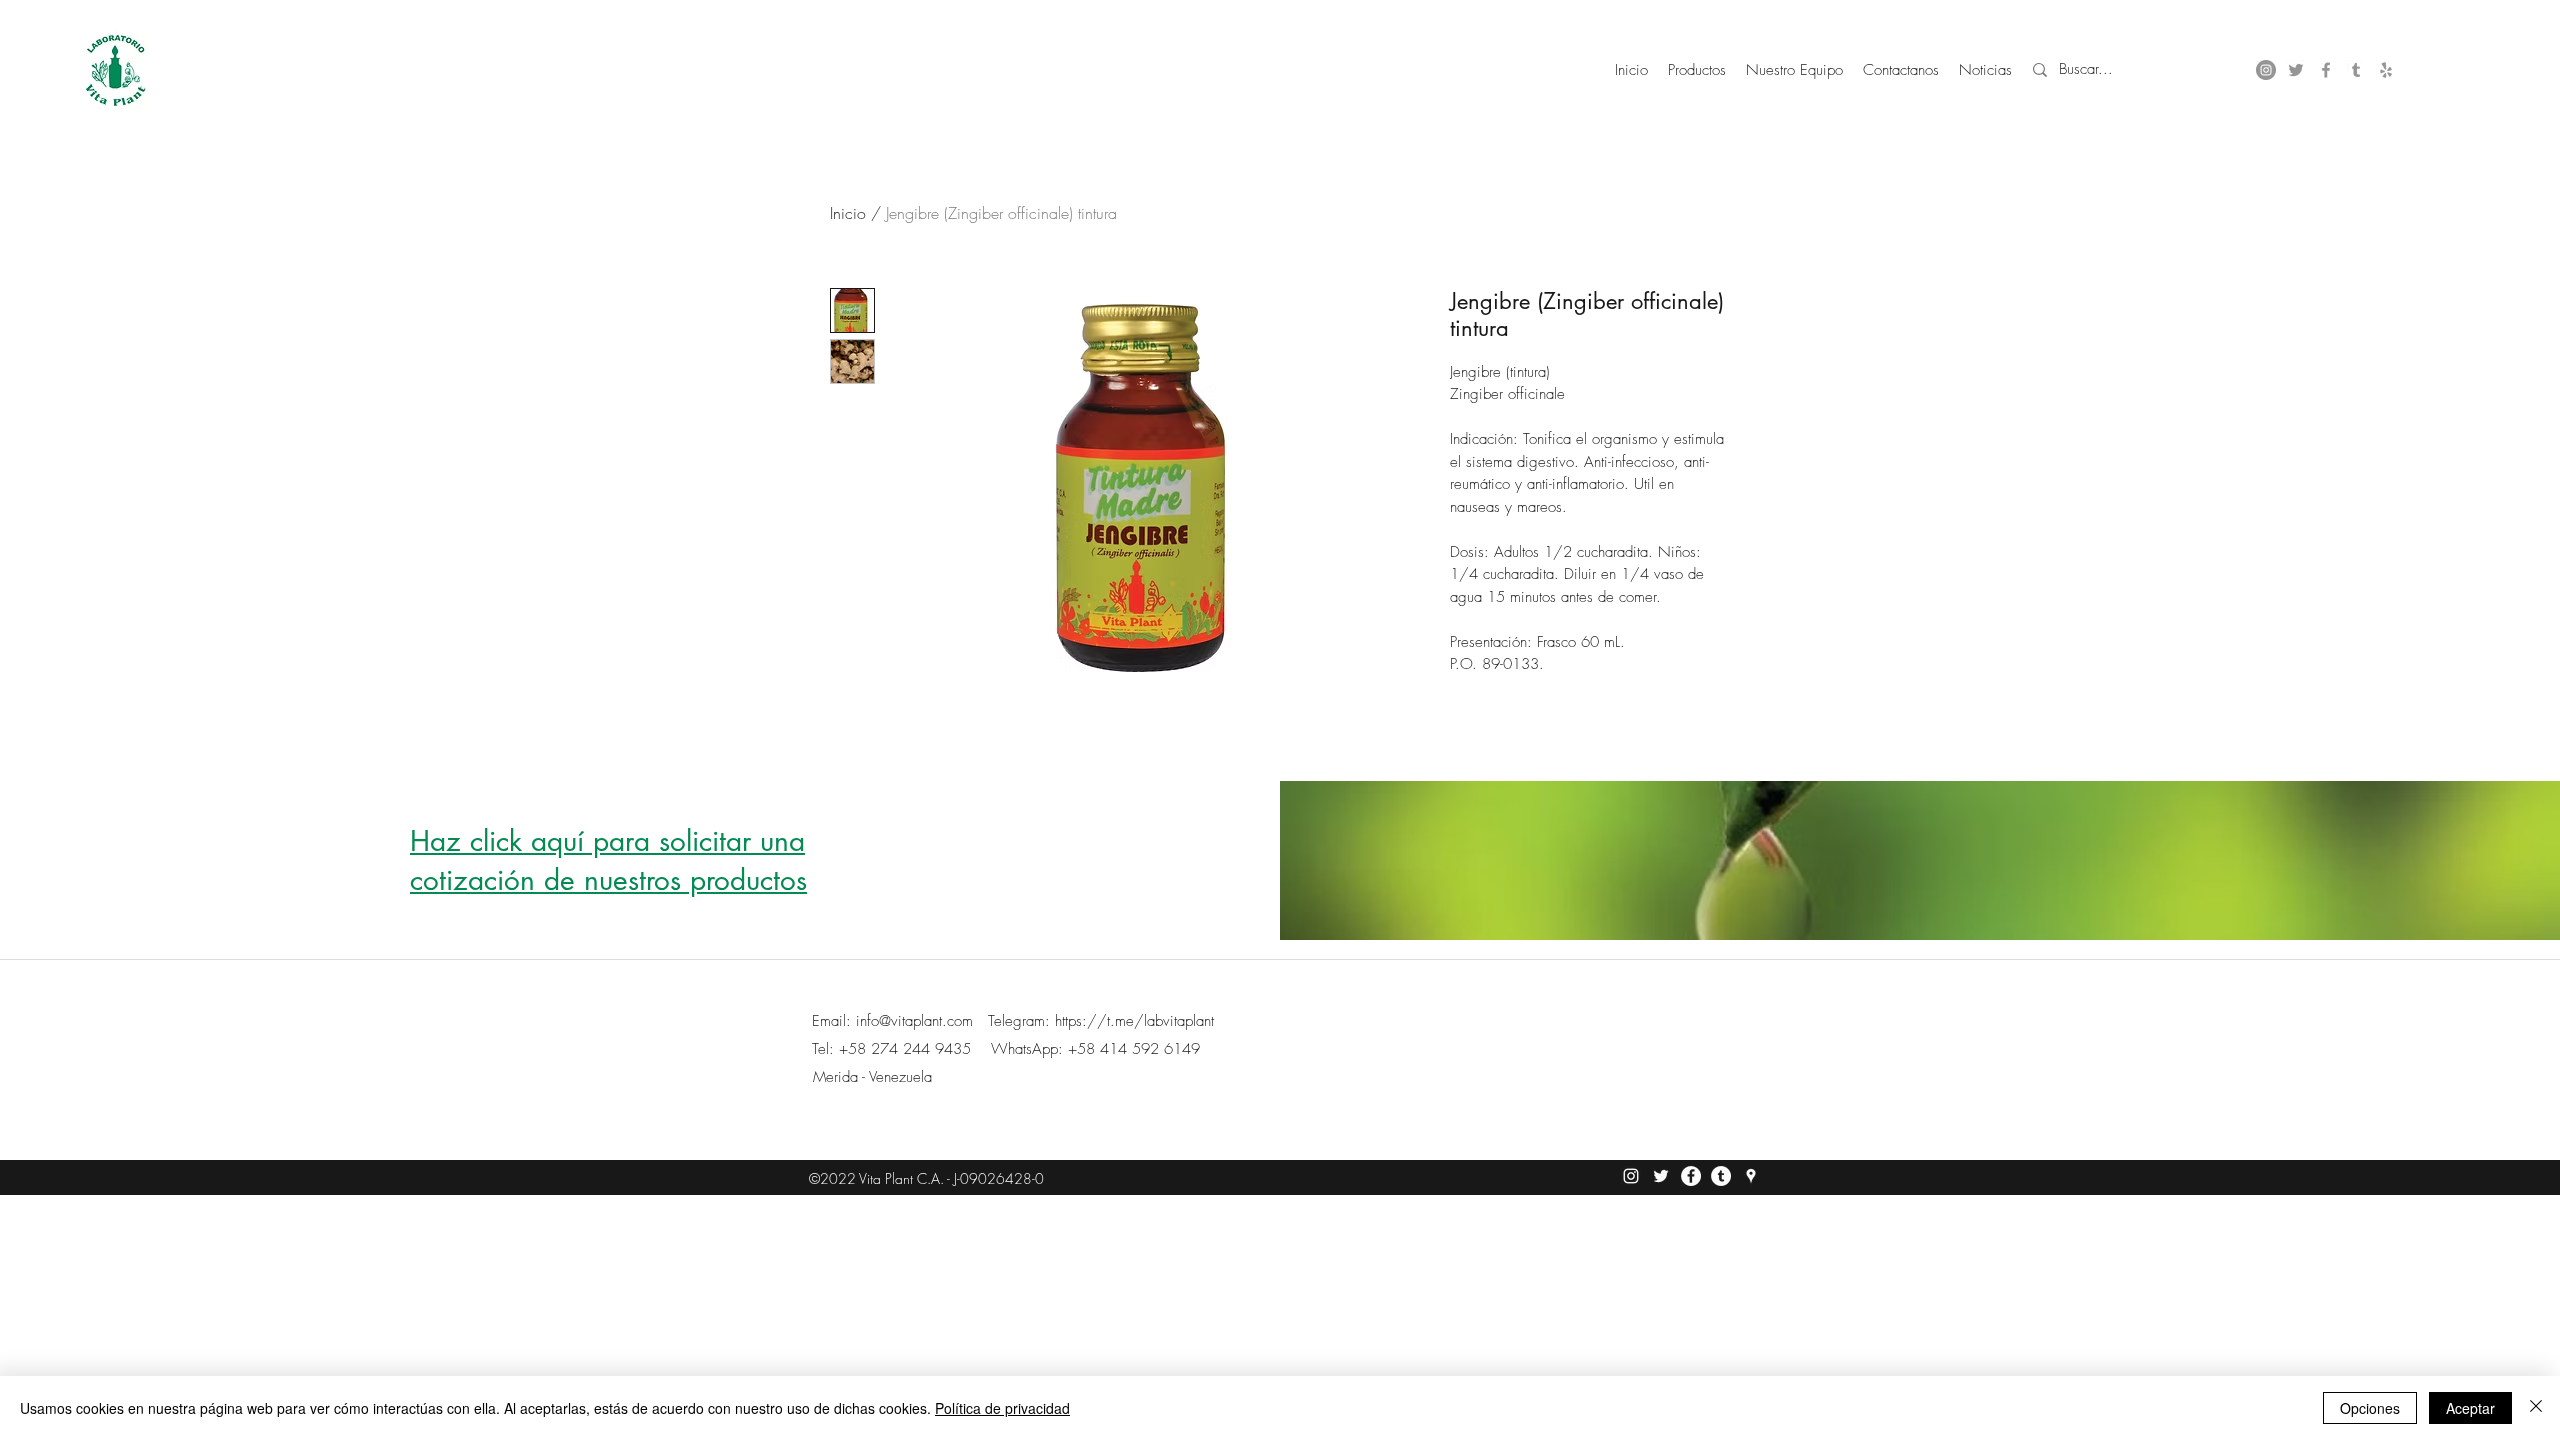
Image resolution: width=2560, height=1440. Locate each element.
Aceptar (2470, 1408)
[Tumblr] (2356, 70)
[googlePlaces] (2386, 70)
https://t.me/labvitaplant (1134, 1021)
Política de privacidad (1002, 1408)
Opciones (2370, 1408)
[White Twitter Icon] (1661, 1176)
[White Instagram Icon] (1631, 1176)
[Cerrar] (2536, 1408)
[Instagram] (2266, 70)
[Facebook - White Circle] (1691, 1176)
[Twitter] (2296, 70)
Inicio (848, 213)
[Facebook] (2326, 70)
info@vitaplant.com (914, 1021)
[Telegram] (1721, 1176)
